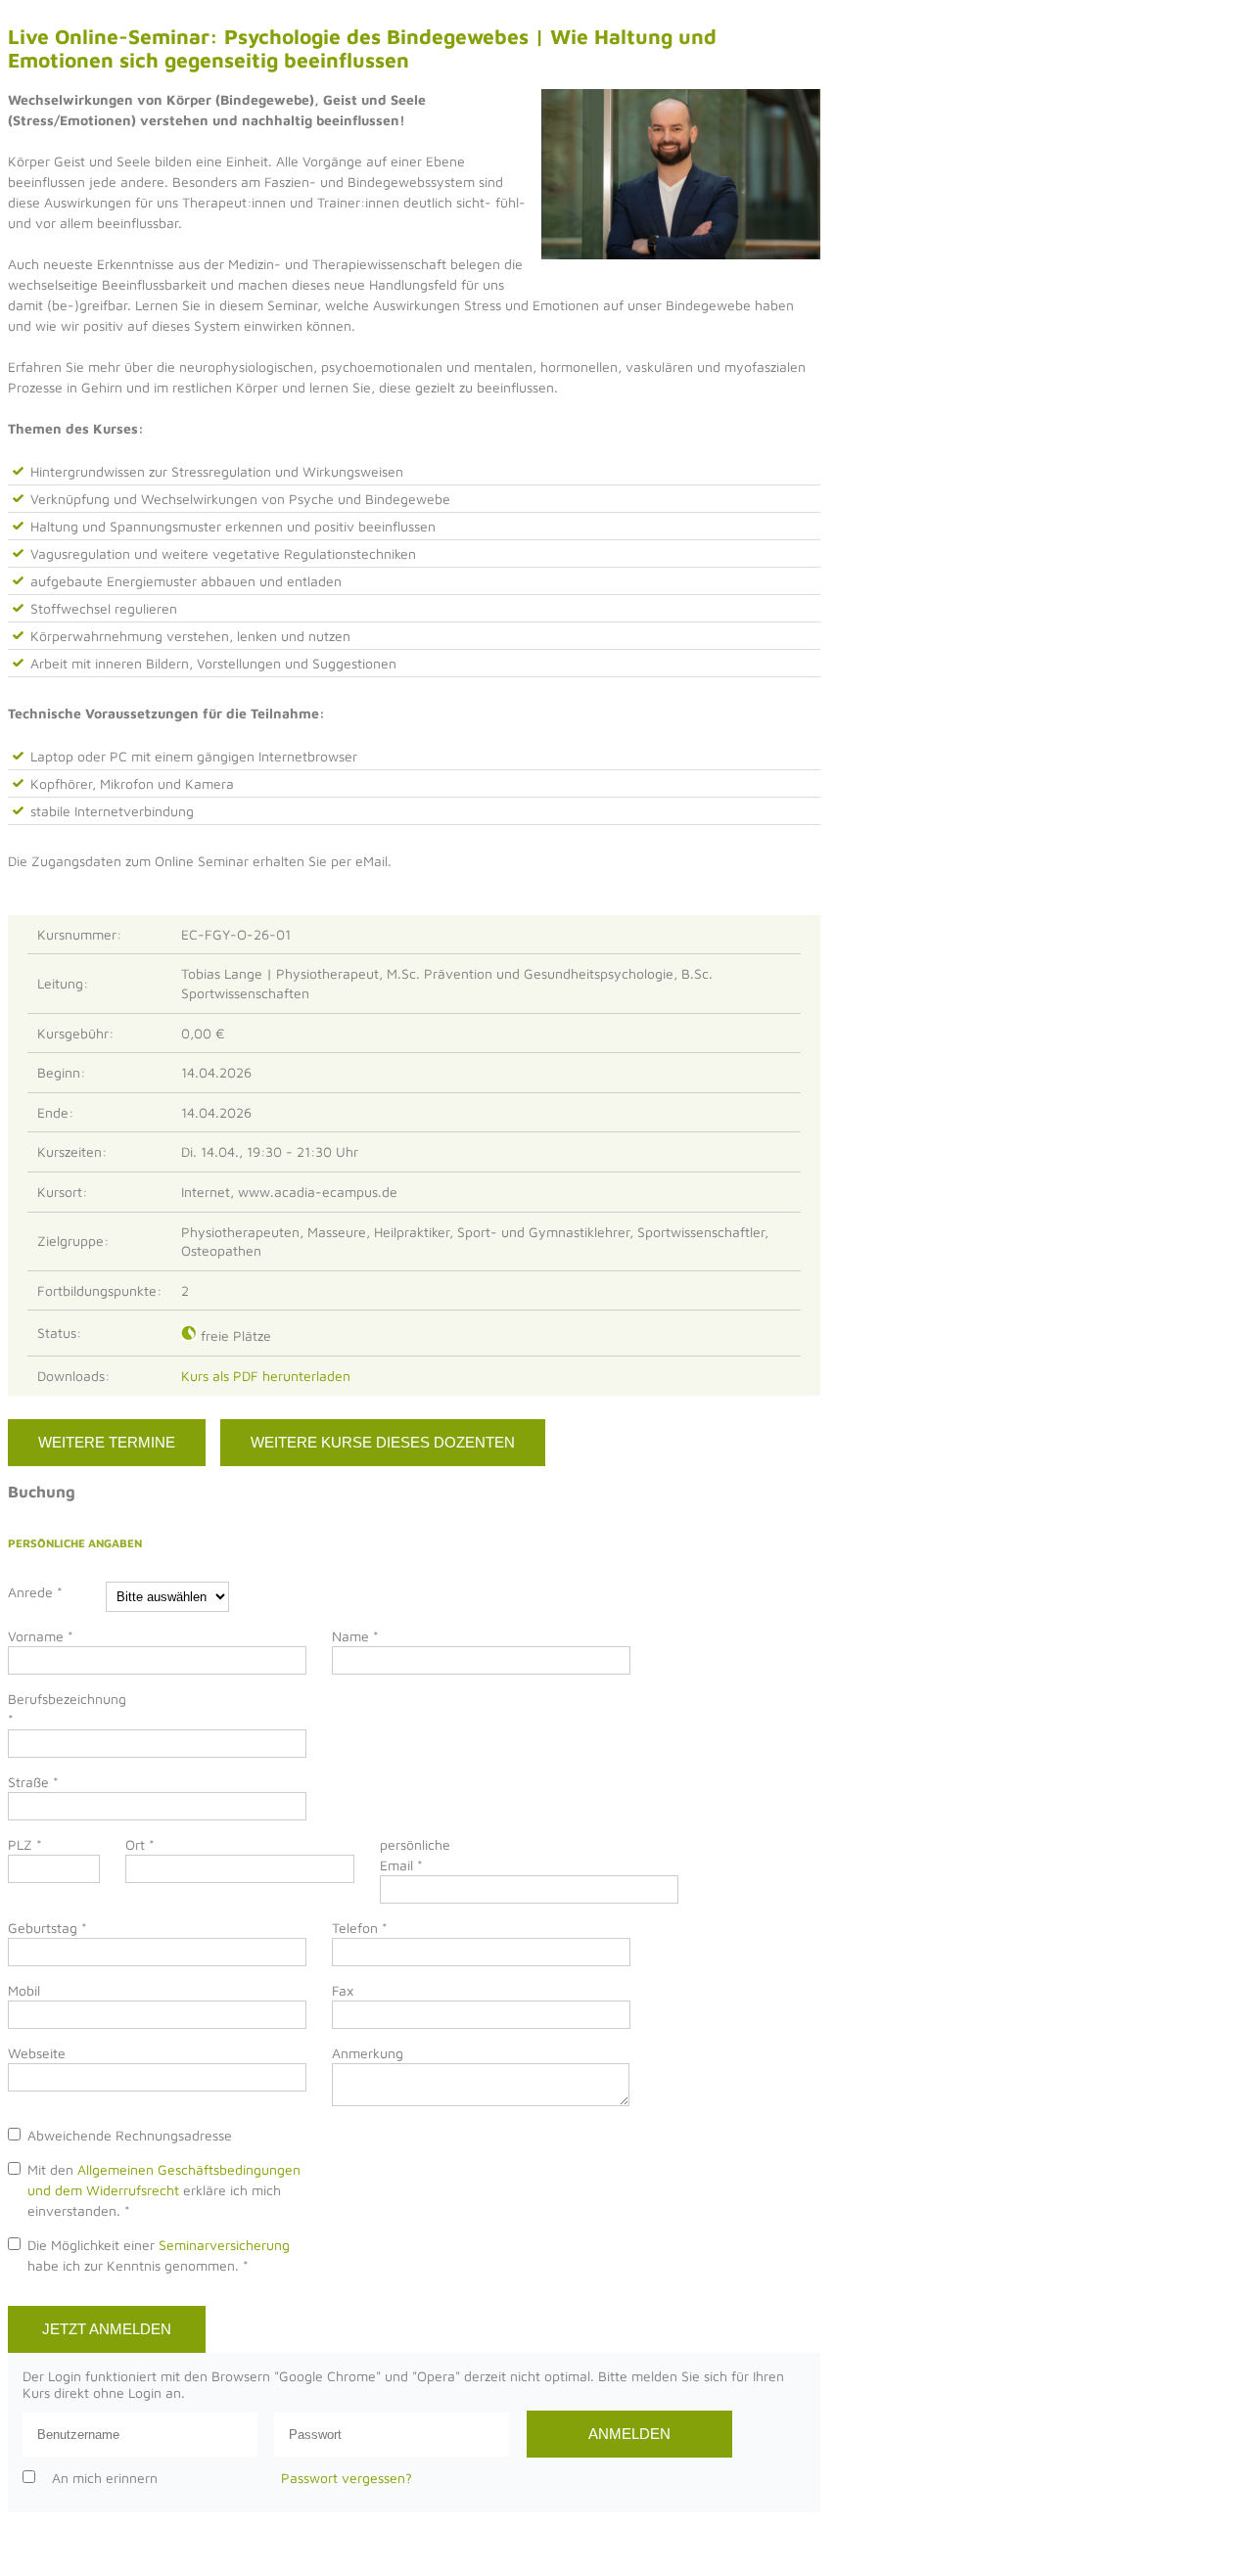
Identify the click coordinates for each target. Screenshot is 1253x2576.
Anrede (35, 1592)
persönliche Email (415, 1855)
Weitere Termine (107, 1442)
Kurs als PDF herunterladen (270, 1376)
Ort (140, 1844)
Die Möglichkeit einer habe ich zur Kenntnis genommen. (159, 2255)
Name (355, 1636)
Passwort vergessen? (347, 2478)
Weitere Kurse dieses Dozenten (383, 1442)
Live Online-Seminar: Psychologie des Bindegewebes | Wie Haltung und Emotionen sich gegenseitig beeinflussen (362, 48)
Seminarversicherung (224, 2245)
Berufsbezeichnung (57, 1709)
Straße (33, 1782)
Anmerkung (368, 2053)
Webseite (37, 2053)
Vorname (41, 1636)
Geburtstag (47, 1928)
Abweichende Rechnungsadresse (130, 2135)
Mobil (24, 1990)
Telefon (360, 1928)
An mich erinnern (105, 2478)
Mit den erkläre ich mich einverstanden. (164, 2190)
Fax (343, 1990)
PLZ (25, 1844)
